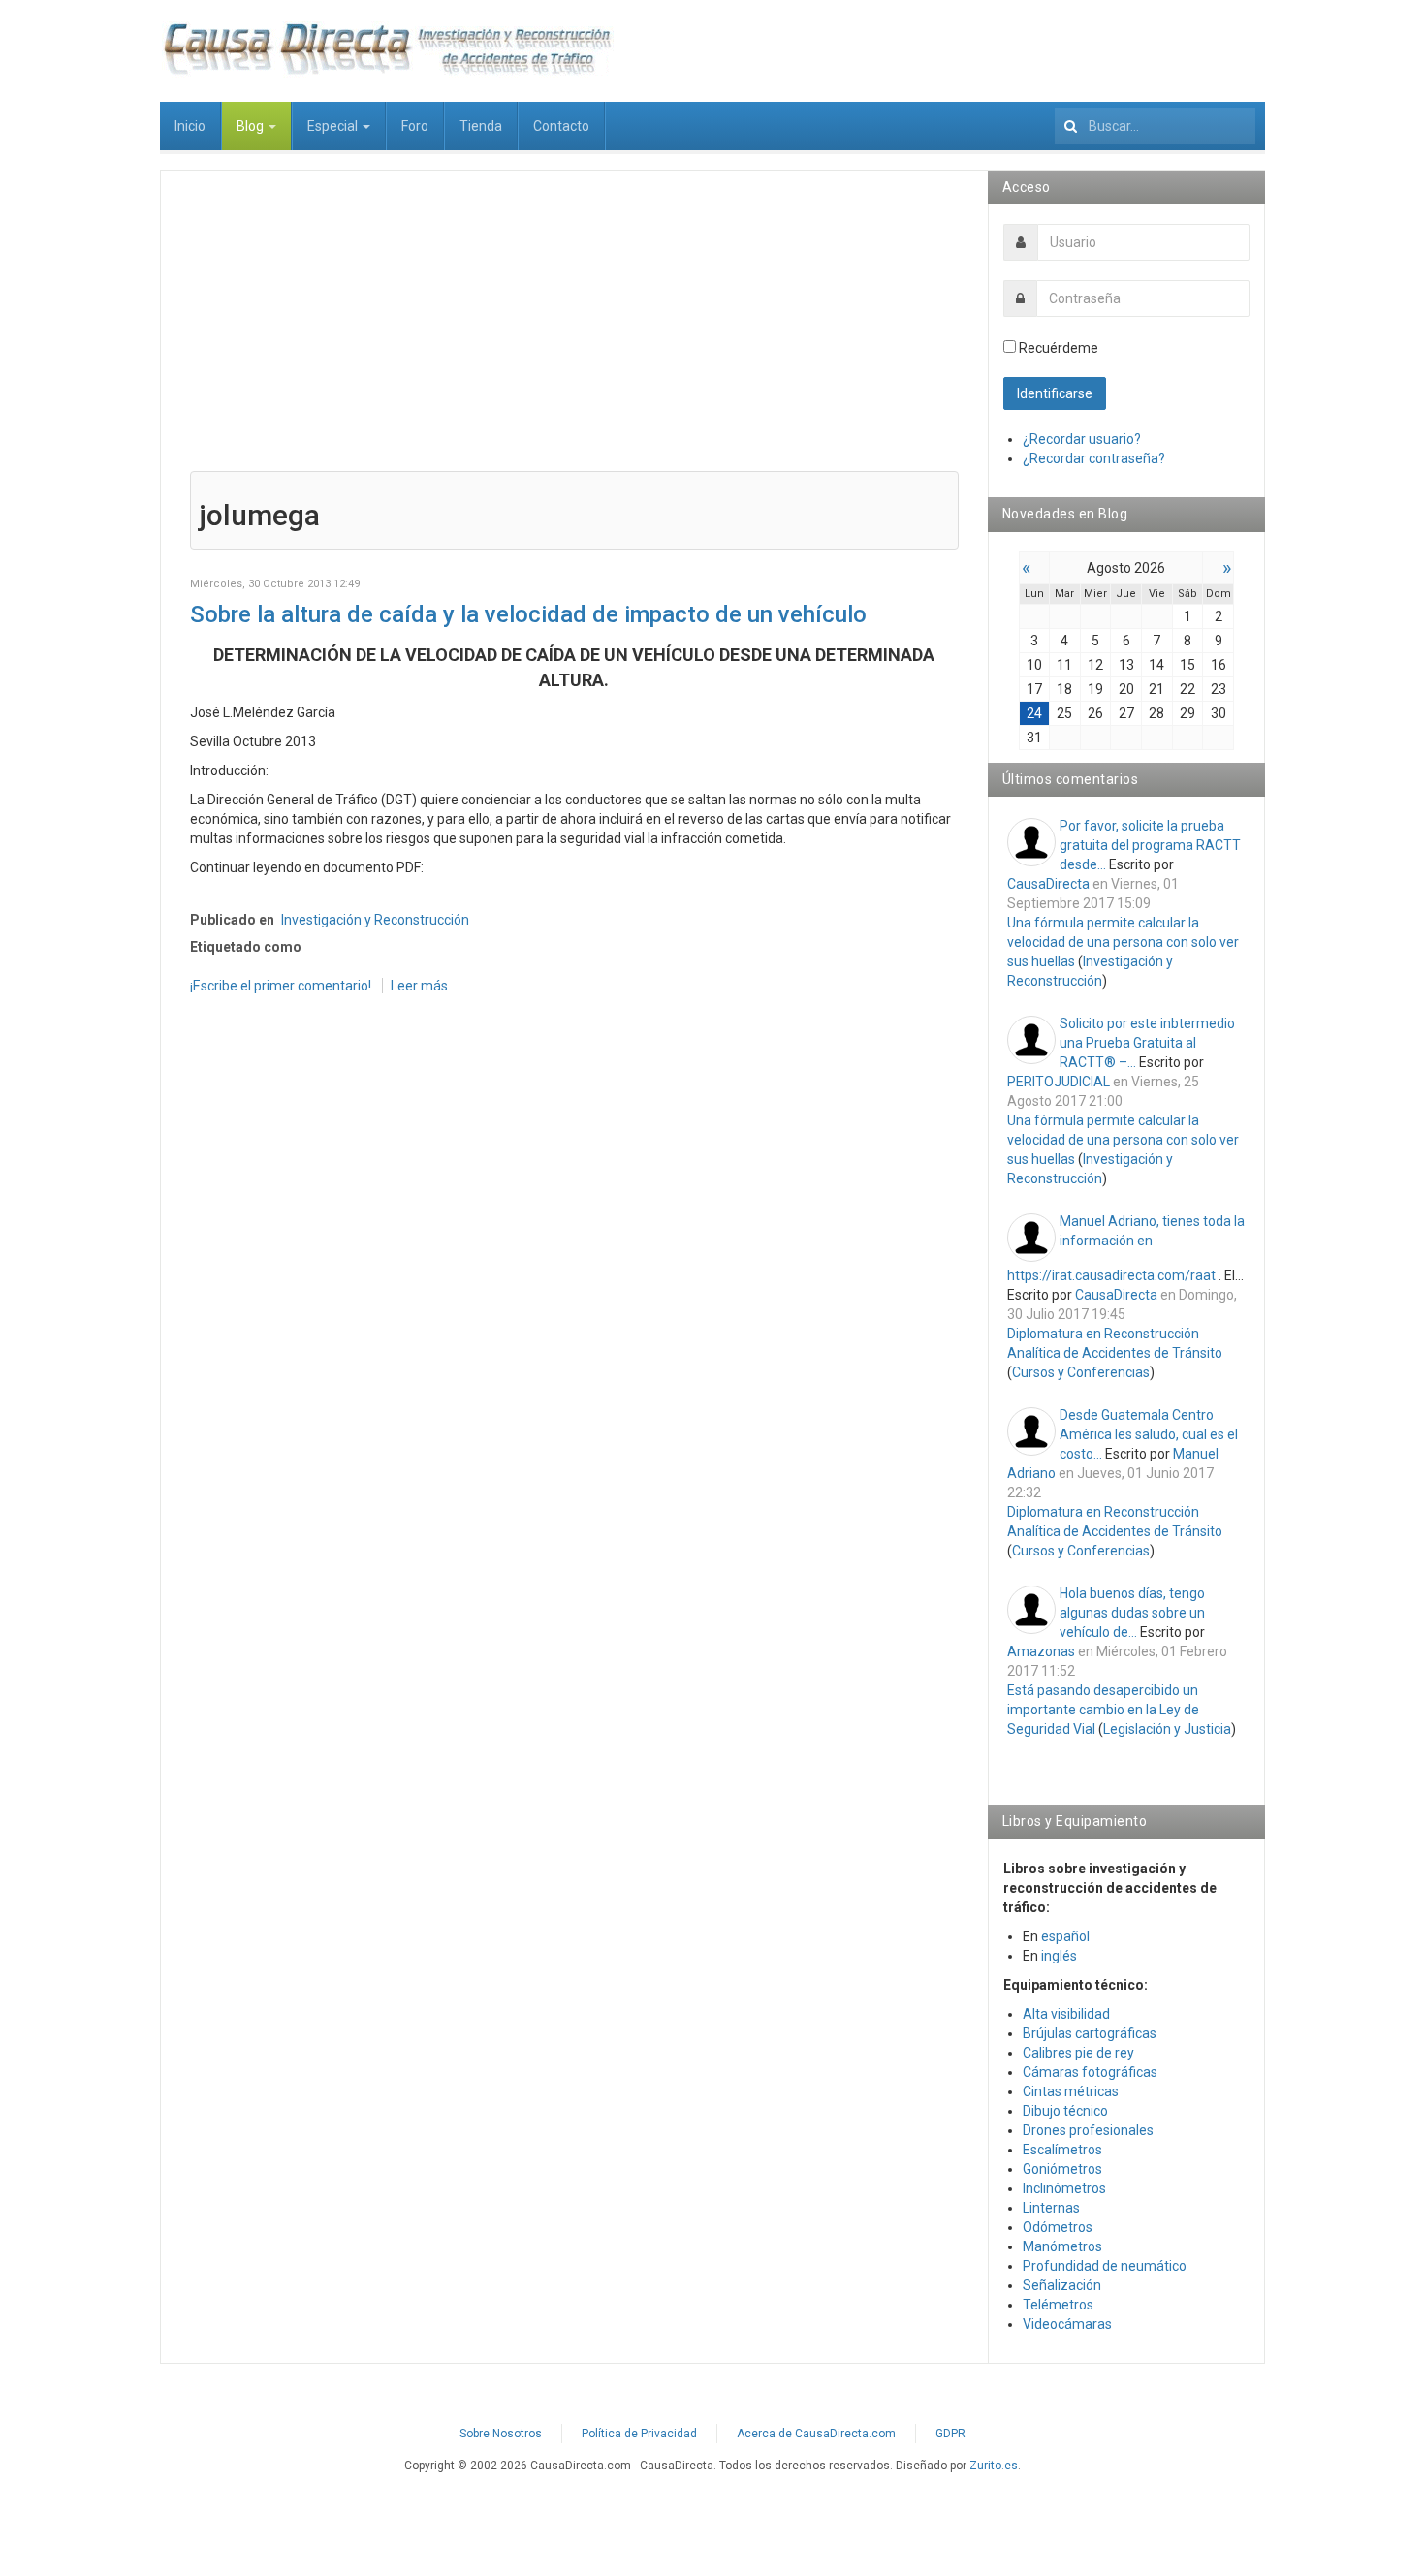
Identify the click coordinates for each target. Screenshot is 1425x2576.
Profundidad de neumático (1105, 2266)
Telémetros (1058, 2305)
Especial (334, 126)
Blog (252, 126)
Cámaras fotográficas (1090, 2072)
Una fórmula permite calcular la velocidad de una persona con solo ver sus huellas (1123, 942)
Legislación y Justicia (1167, 1729)
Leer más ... (425, 986)
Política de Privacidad (639, 2434)
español (1065, 1936)
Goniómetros (1062, 2169)
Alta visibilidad (1066, 2014)
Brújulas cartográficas (1090, 2033)
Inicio (190, 126)
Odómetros (1058, 2227)
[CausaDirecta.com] (387, 48)
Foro (415, 126)
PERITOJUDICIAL (1059, 1082)
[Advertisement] (574, 335)
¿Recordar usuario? (1082, 439)
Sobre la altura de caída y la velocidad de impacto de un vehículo (528, 614)
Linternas (1051, 2208)
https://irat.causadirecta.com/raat (1111, 1275)
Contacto (561, 126)
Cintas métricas (1071, 2091)
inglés (1059, 1956)
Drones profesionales (1088, 2130)
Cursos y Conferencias (1081, 1372)
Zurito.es (994, 2466)
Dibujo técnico (1065, 2111)
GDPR (950, 2434)
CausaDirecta (1048, 884)
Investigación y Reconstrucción (375, 920)
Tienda (481, 126)
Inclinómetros (1064, 2188)
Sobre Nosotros (501, 2434)
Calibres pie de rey (1078, 2053)
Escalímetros (1062, 2150)
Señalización (1062, 2285)
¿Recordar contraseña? (1094, 458)
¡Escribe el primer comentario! (282, 986)
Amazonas (1041, 1651)
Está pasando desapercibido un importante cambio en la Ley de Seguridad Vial (1103, 1710)
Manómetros (1062, 2246)
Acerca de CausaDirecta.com (816, 2434)
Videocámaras (1067, 2324)
